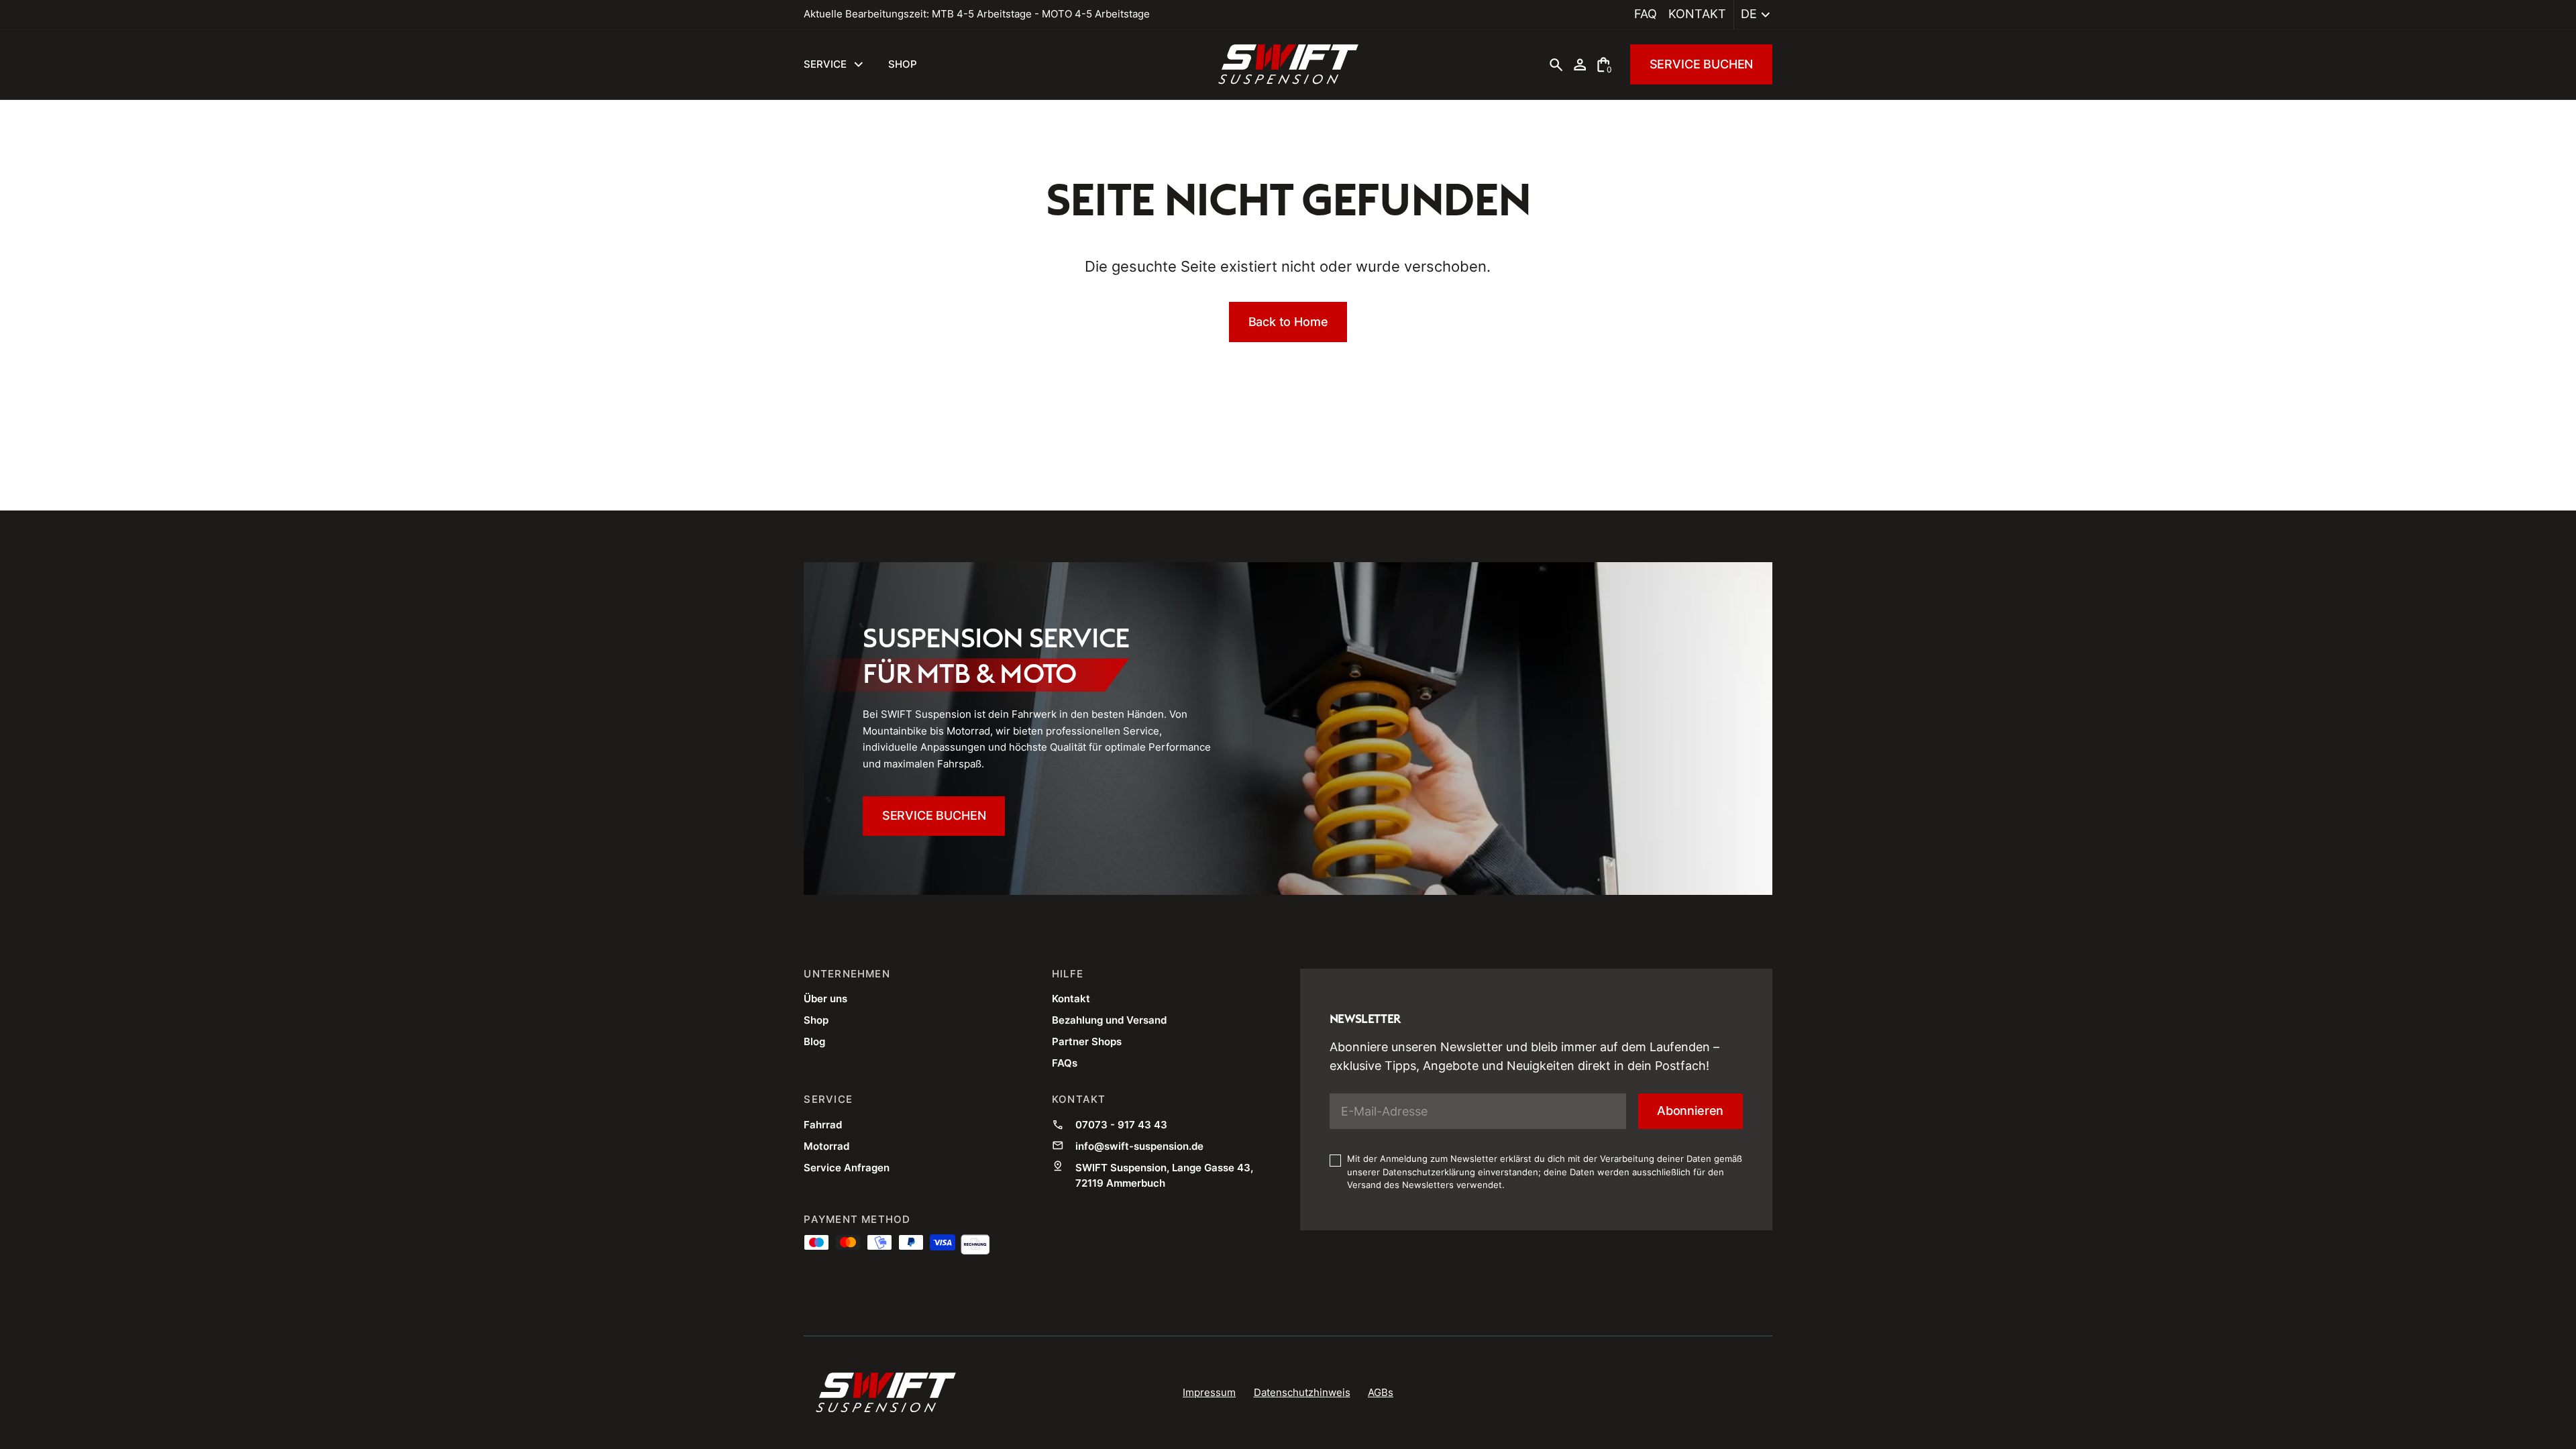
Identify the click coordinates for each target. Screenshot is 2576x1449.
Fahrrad (823, 1125)
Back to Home (1288, 322)
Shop (816, 1020)
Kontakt (1697, 14)
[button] (1753, 15)
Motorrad (826, 1146)
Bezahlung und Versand (1109, 1020)
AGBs (1381, 1392)
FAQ (1646, 14)
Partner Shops (1087, 1041)
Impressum (1209, 1392)
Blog (814, 1041)
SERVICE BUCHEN (1702, 64)
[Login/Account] (1580, 64)
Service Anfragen (847, 1168)
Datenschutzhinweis (1302, 1392)
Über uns (825, 999)
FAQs (1065, 1063)
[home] (1288, 64)
